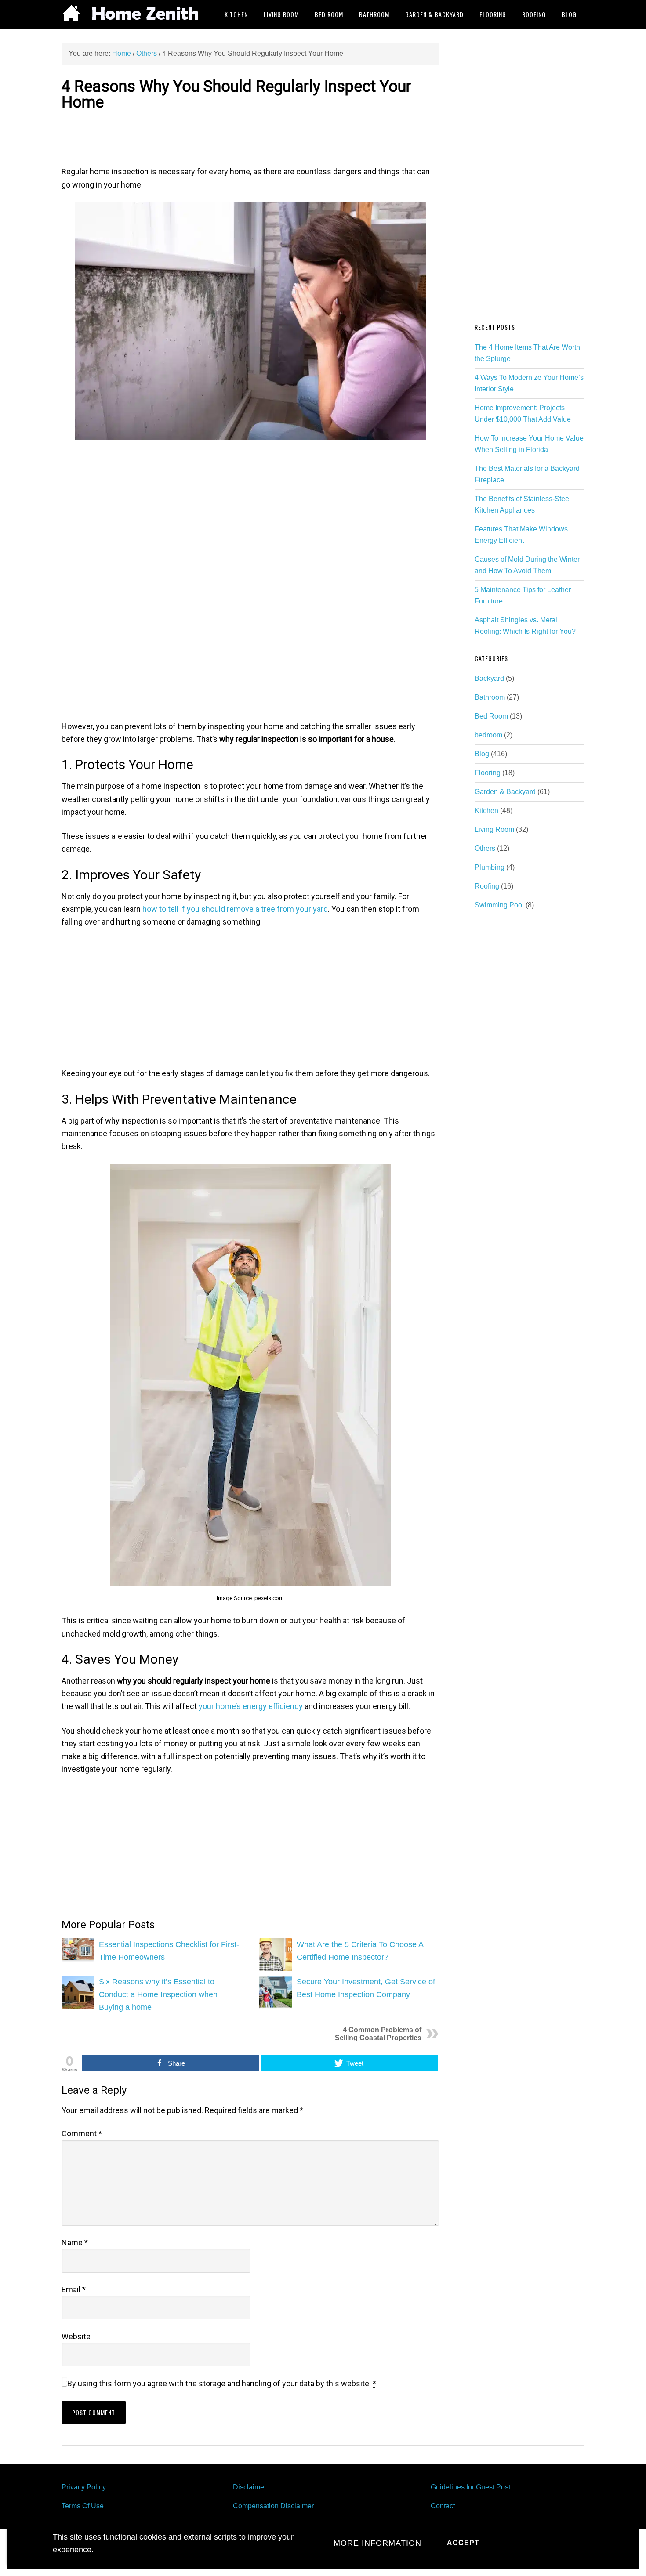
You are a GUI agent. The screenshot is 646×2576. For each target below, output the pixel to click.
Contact (443, 2506)
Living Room (494, 829)
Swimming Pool (499, 905)
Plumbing (490, 867)
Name (75, 2242)
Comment (82, 2133)
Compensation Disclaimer (273, 2506)
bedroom (488, 735)
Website (76, 2336)
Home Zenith (132, 14)
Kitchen (486, 811)
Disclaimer (250, 2487)
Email (74, 2289)
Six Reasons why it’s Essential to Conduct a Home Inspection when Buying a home (158, 1995)
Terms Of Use (83, 2506)
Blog (482, 754)
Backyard (489, 678)
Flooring (488, 773)
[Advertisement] (250, 137)
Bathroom (490, 697)
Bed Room (491, 716)
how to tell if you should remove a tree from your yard (235, 909)
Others (485, 848)
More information (377, 2543)
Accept (463, 2543)
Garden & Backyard (505, 792)
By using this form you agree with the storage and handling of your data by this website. (222, 2383)
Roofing (487, 886)
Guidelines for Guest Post (470, 2487)
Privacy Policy (84, 2487)
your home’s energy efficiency (251, 1706)
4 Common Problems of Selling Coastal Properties (378, 2034)
